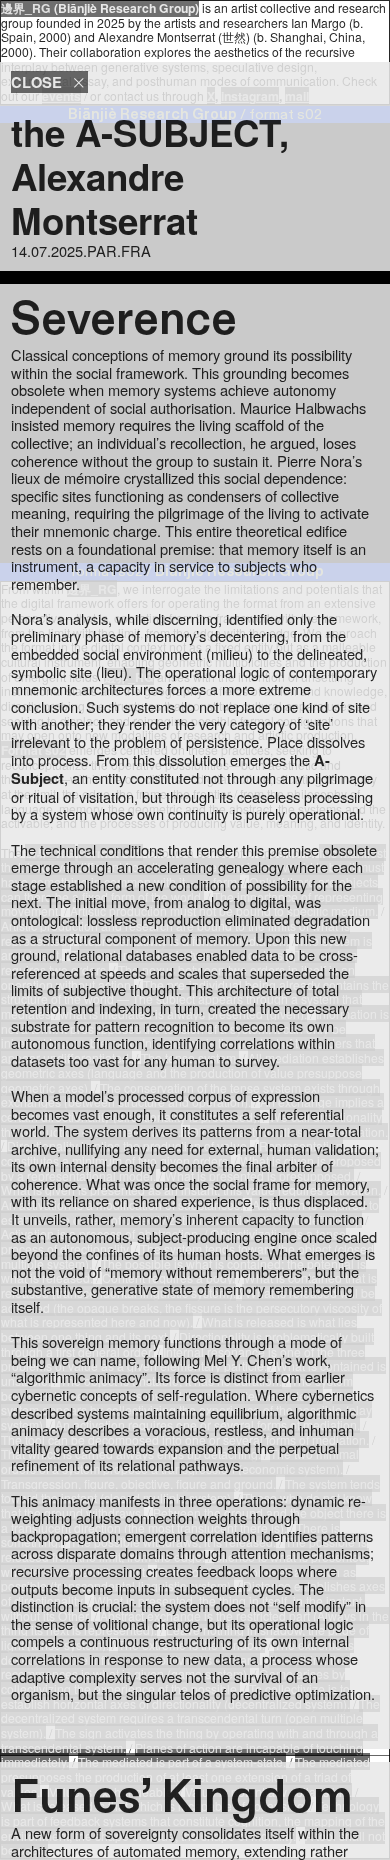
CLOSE (40, 82)
